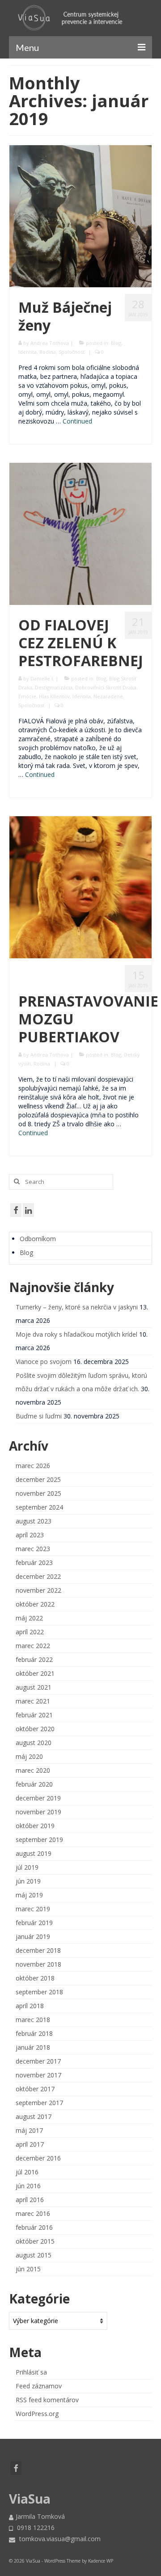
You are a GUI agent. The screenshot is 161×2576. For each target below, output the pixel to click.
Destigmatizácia (54, 687)
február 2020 (34, 1784)
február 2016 (34, 2227)
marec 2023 (33, 1549)
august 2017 (34, 2117)
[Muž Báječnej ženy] (80, 216)
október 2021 (35, 1673)
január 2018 (33, 2047)
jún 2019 (28, 1881)
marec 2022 (33, 1646)
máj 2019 (29, 1895)
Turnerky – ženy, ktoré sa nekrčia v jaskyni (77, 1307)
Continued (77, 421)
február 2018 (34, 2033)
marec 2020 (33, 1770)
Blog (116, 343)
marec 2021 (33, 1701)
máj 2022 (29, 1618)
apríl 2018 (30, 2006)
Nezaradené (108, 696)
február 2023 (34, 1563)
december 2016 (38, 2158)
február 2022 (34, 1659)
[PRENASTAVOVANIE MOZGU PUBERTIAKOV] (80, 887)
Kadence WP (101, 2561)
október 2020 (35, 1729)
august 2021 (34, 1687)
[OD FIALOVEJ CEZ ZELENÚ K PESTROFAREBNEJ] (80, 533)
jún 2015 (28, 2269)
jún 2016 (28, 2186)
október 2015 (35, 2241)
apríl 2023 (30, 1535)
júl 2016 (27, 2172)
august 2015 (34, 2255)
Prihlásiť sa (31, 2372)
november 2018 (38, 1964)
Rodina (48, 352)
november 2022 (38, 1590)
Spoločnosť (72, 352)
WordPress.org (37, 2414)
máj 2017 (29, 2130)
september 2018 (39, 1992)
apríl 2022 (30, 1632)
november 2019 (38, 1812)
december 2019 (38, 1798)
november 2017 (38, 2075)
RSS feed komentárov (47, 2400)
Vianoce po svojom (44, 1361)
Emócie (27, 696)
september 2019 (39, 1840)
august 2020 (34, 1743)
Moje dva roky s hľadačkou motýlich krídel (76, 1334)
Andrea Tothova (50, 343)
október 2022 (35, 1604)
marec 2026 (33, 1466)
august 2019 (34, 1853)
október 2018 (35, 1978)
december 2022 (38, 1576)
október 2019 (35, 1826)
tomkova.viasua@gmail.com (59, 2539)
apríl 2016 (30, 2200)
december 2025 (38, 1479)
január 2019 (33, 1936)
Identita (28, 352)
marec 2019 (33, 1909)
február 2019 (34, 1923)
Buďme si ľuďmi (39, 1416)
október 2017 (35, 2089)
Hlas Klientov (54, 696)
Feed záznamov (39, 2386)
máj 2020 (29, 1756)
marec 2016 (33, 2213)
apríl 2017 (30, 2144)
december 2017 (38, 2061)
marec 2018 (33, 2020)
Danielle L (42, 678)
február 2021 (34, 1715)
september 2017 (39, 2103)
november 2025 (38, 1493)
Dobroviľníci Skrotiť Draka (106, 687)
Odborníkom (38, 1239)
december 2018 (38, 1950)
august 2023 (34, 1521)
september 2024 (39, 1507)
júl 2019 (27, 1867)
